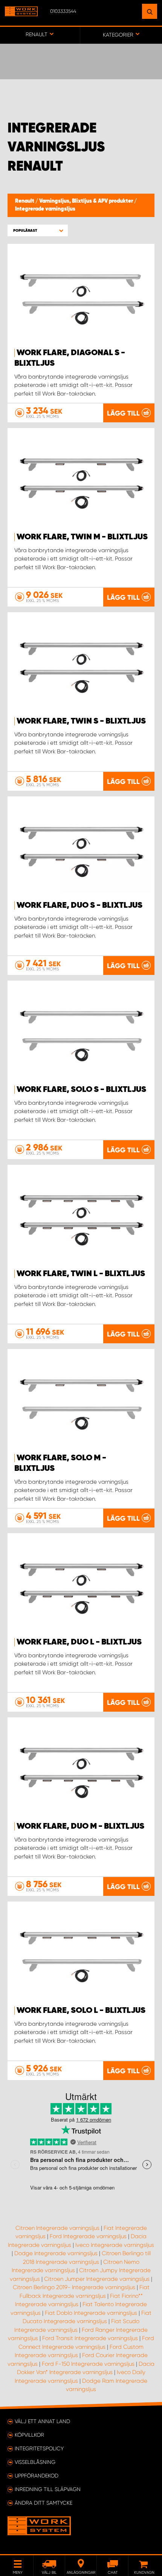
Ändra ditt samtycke (44, 2503)
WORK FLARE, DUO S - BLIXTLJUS (79, 905)
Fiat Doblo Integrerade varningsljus (91, 2313)
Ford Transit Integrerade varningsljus (90, 2338)
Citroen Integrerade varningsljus (57, 2228)
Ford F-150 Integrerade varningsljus (88, 2364)
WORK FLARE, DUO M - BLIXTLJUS (80, 1826)
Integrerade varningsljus (45, 209)
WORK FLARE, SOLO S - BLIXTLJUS (81, 1090)
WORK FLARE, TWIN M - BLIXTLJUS (82, 537)
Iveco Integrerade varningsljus (115, 2245)
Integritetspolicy (39, 2448)
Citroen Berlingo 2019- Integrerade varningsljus (74, 2287)
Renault (25, 201)
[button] (38, 230)
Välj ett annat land (42, 2421)
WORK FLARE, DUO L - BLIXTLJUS (79, 1642)
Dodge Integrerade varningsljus (56, 2253)
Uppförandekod (37, 2476)
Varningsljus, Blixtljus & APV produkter (87, 201)
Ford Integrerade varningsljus (88, 2236)
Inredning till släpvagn (48, 2489)
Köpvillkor (29, 2435)
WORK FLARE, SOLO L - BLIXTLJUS (81, 2011)
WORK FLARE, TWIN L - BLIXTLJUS (81, 1274)
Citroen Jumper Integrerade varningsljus (97, 2279)
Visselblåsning (35, 2462)
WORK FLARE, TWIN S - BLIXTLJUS (81, 721)
